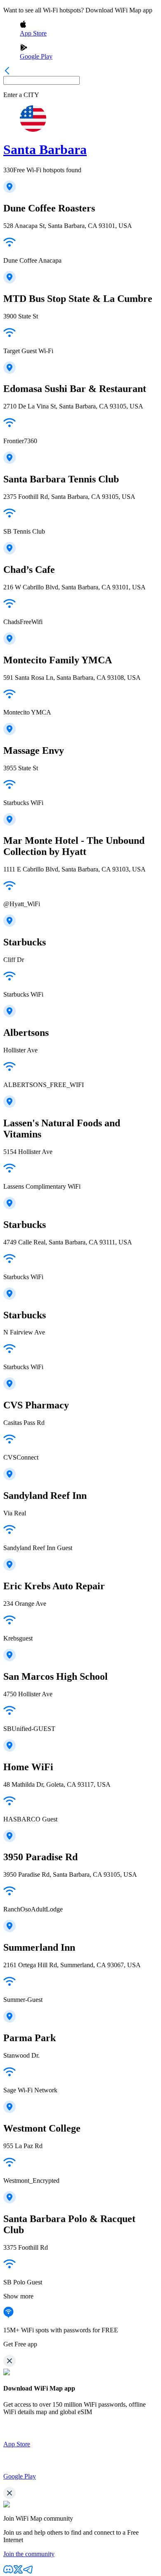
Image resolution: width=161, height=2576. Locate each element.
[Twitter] (18, 2572)
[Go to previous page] (7, 72)
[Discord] (8, 2572)
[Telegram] (28, 2572)
